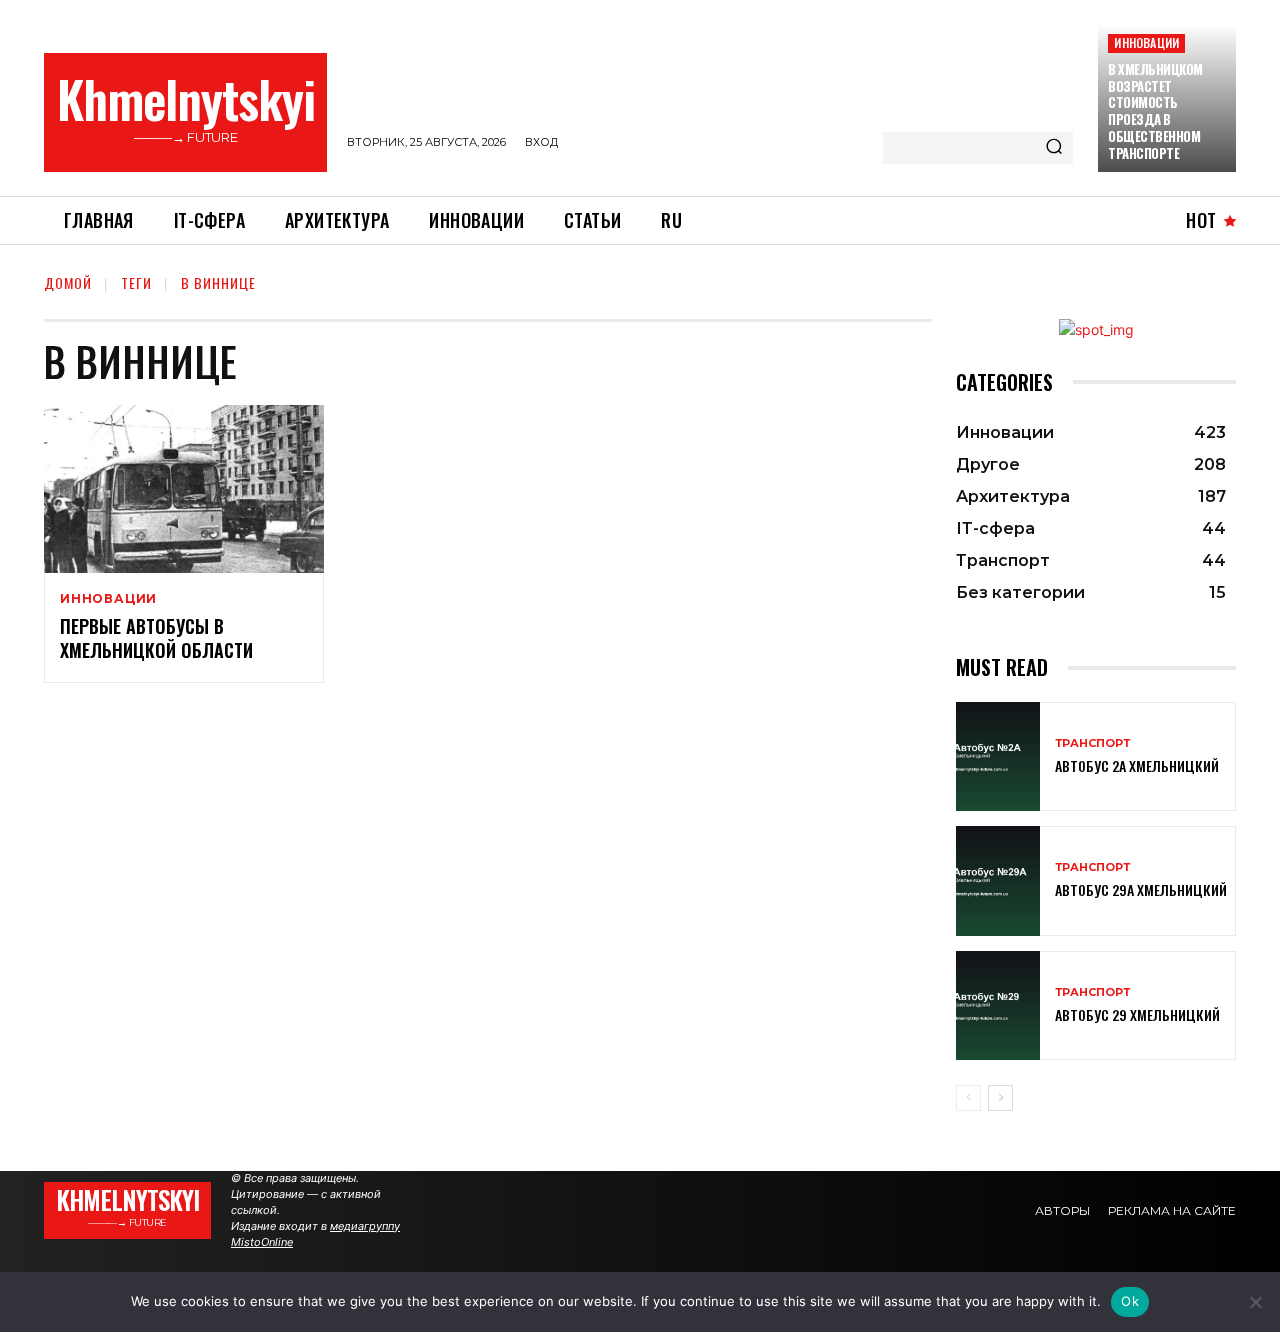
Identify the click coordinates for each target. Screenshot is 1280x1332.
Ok (1130, 1301)
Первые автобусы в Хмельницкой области (156, 637)
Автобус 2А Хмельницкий (1137, 765)
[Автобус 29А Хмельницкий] (998, 880)
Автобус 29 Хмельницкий (1137, 1014)
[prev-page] (968, 1098)
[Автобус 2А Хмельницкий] (998, 756)
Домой (68, 282)
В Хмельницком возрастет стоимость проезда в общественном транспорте (1155, 111)
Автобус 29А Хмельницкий (1141, 889)
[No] (1255, 1302)
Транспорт (1092, 743)
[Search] (1054, 148)
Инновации (1146, 42)
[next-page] (1000, 1098)
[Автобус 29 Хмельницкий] (998, 1005)
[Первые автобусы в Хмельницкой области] (184, 489)
